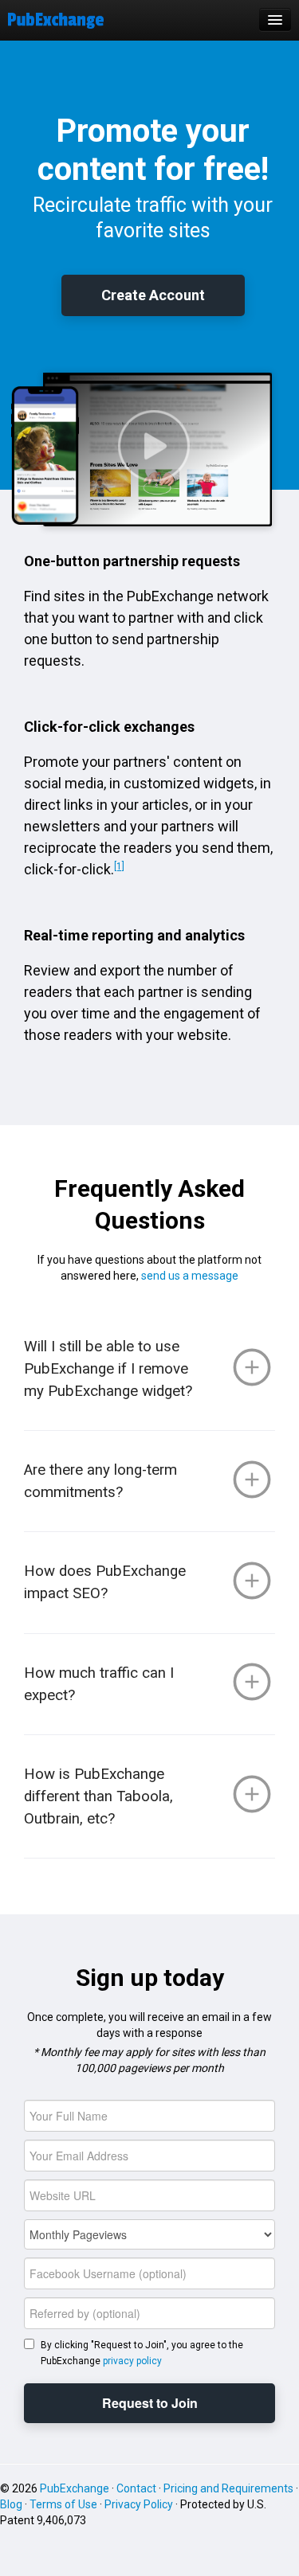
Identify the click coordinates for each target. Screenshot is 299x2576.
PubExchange (75, 2488)
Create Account (153, 295)
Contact (136, 2488)
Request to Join (150, 2403)
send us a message (190, 1276)
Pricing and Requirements (228, 2488)
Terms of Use (63, 2504)
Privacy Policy (139, 2504)
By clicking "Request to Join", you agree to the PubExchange (142, 2353)
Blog (11, 2504)
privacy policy (132, 2361)
